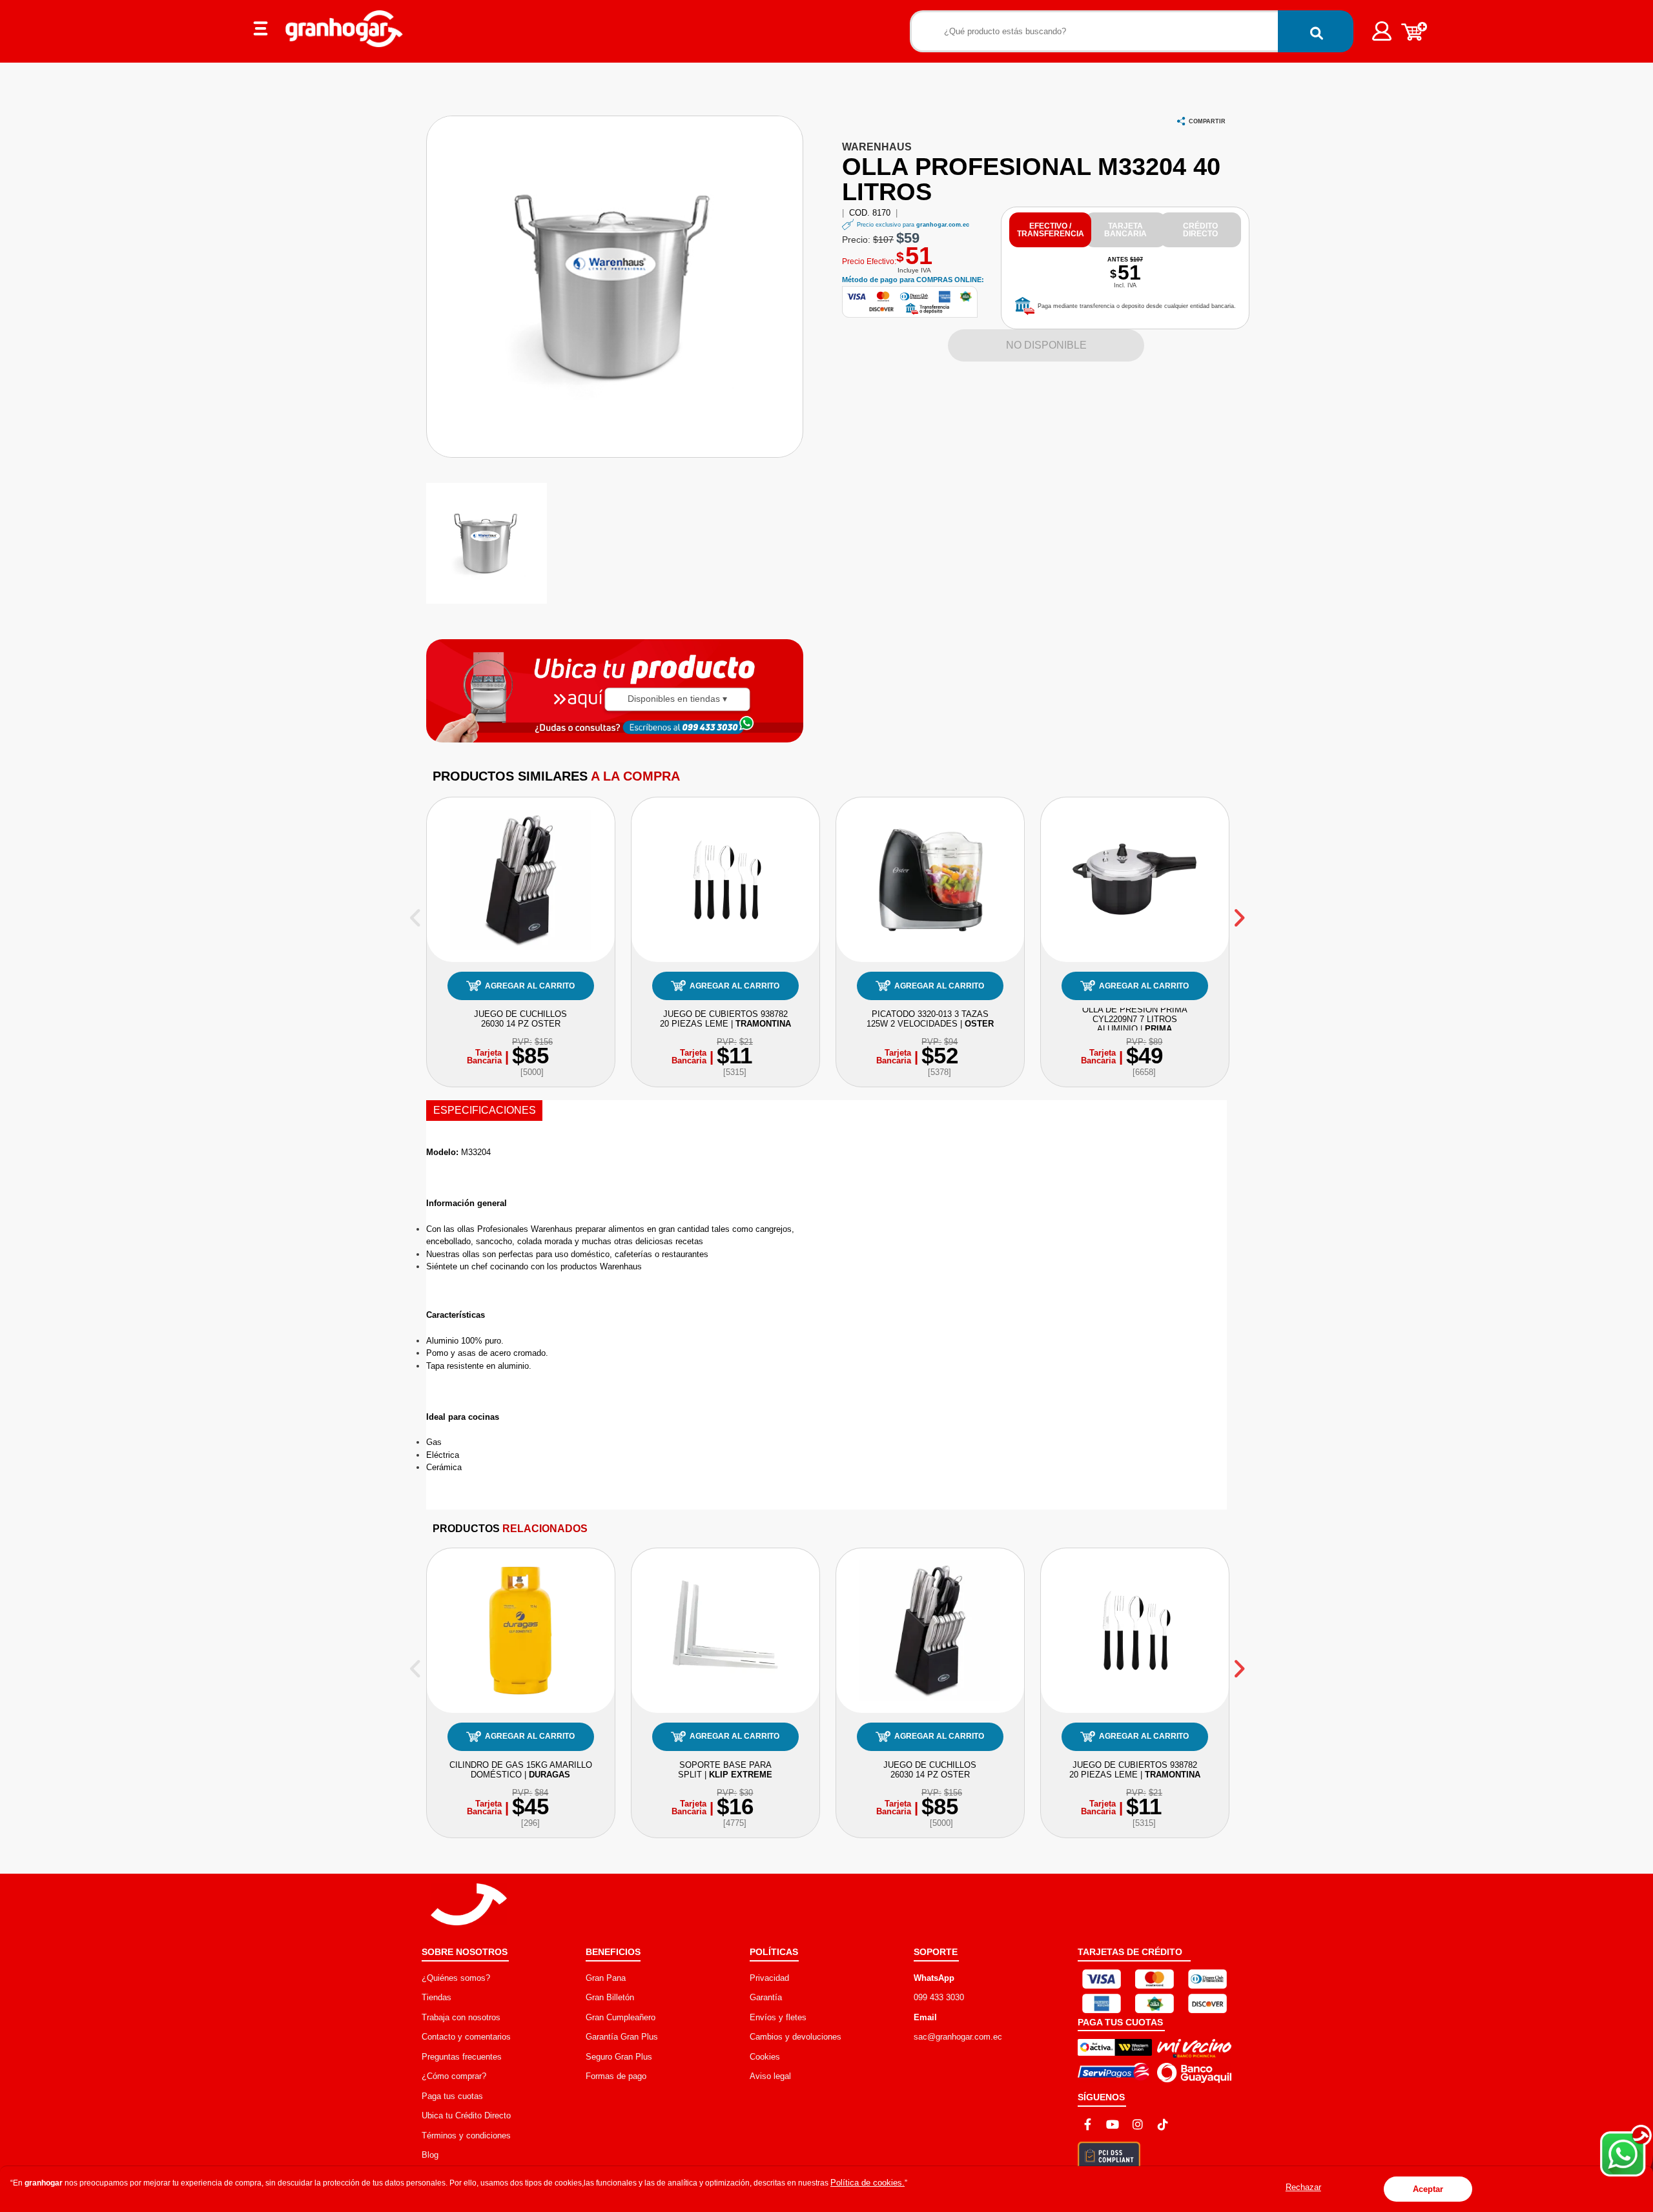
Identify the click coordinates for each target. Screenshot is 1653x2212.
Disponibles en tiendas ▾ (677, 699)
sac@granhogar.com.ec (958, 2037)
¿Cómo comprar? (454, 2076)
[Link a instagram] (1138, 2124)
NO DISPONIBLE (1046, 345)
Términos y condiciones (466, 2135)
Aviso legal (770, 2076)
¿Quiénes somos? (456, 1978)
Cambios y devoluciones (796, 2037)
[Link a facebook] (1087, 2124)
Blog (430, 2155)
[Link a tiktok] (1163, 2124)
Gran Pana (606, 1978)
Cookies (765, 2057)
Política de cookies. (868, 2183)
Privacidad (769, 1978)
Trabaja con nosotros (461, 2017)
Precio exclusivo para (913, 225)
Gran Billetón (610, 1997)
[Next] (1238, 913)
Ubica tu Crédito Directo (466, 2115)
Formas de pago (616, 2076)
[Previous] (415, 913)
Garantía (766, 1997)
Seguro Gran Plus (619, 2057)
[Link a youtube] (1113, 2124)
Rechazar (1303, 2187)
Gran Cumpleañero (621, 2017)
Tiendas (436, 1997)
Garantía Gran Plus (622, 2037)
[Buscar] (1316, 31)
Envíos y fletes (778, 2017)
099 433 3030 (939, 1997)
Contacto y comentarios (466, 2037)
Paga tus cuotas (452, 2096)
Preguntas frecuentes (462, 2057)
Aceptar (1428, 2189)
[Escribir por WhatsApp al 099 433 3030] (709, 727)
